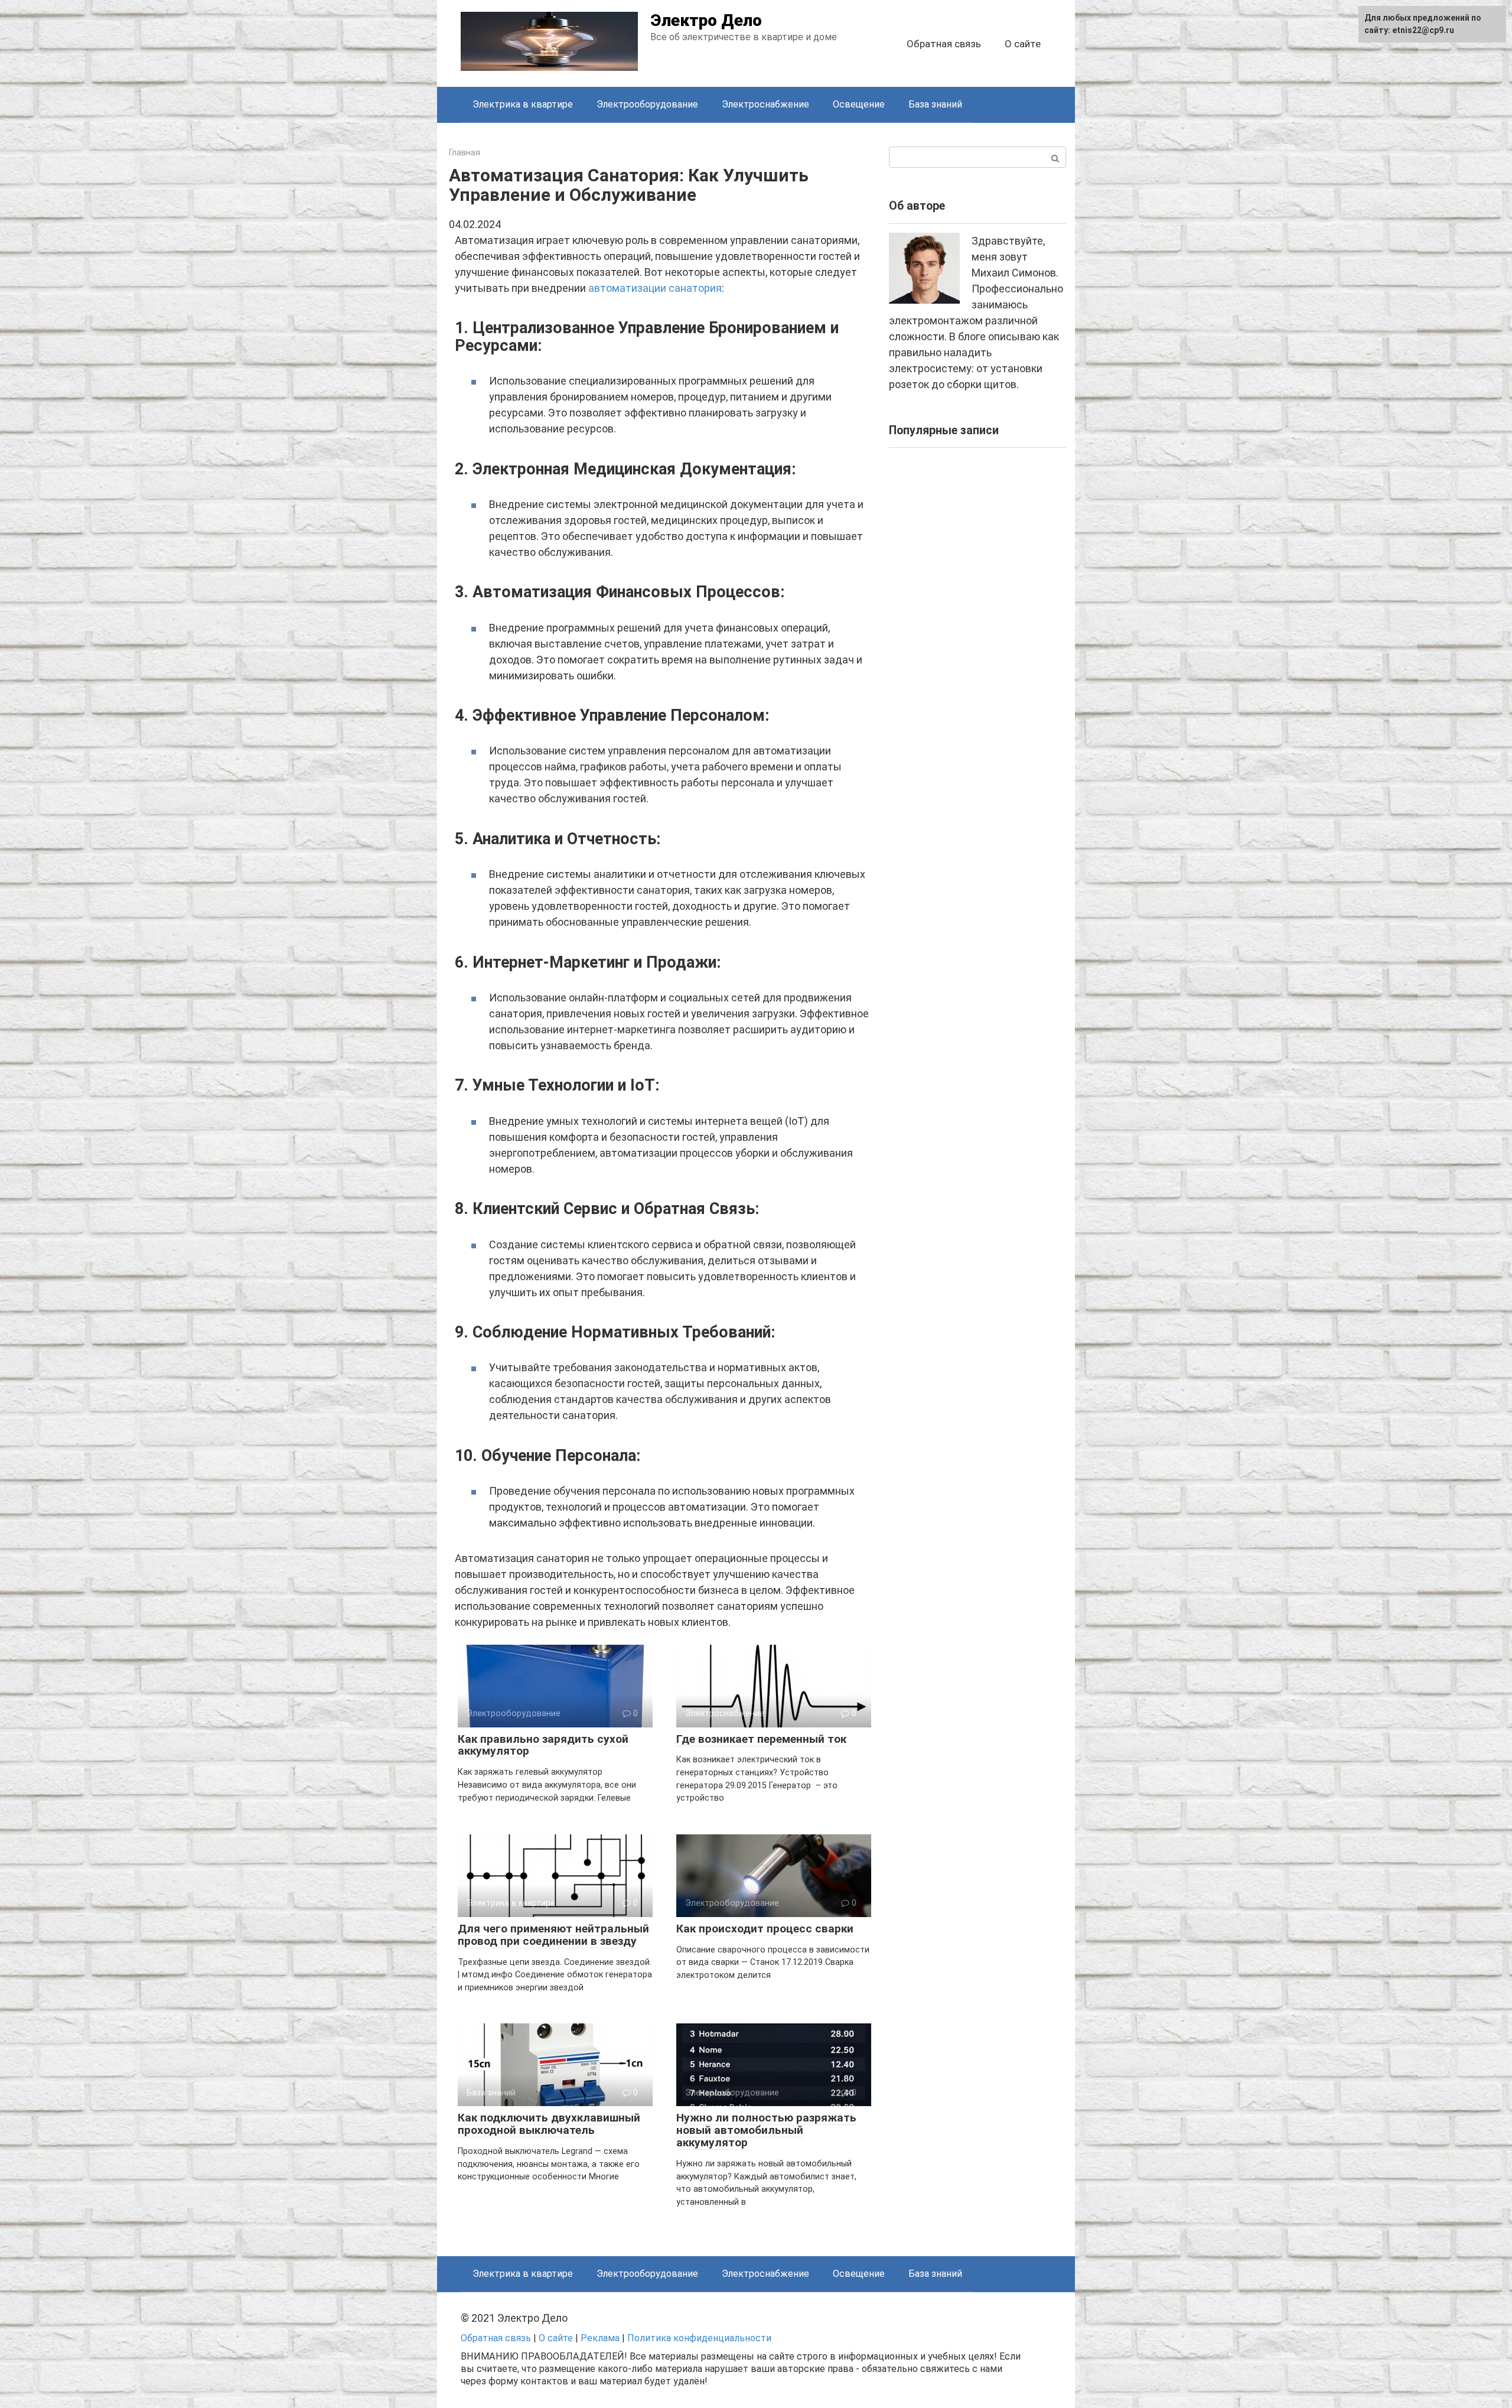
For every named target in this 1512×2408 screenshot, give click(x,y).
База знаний (935, 104)
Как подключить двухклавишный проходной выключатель (549, 2124)
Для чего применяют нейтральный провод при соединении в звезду (553, 1935)
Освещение (859, 104)
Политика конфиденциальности (699, 2338)
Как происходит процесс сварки (765, 1929)
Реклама (600, 2338)
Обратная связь (944, 44)
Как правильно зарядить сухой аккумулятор (543, 1745)
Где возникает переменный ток (761, 1739)
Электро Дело (706, 20)
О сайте (1023, 44)
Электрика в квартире (523, 104)
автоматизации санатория (655, 288)
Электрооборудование (647, 104)
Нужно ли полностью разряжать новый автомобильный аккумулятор (766, 2130)
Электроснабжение (765, 104)
